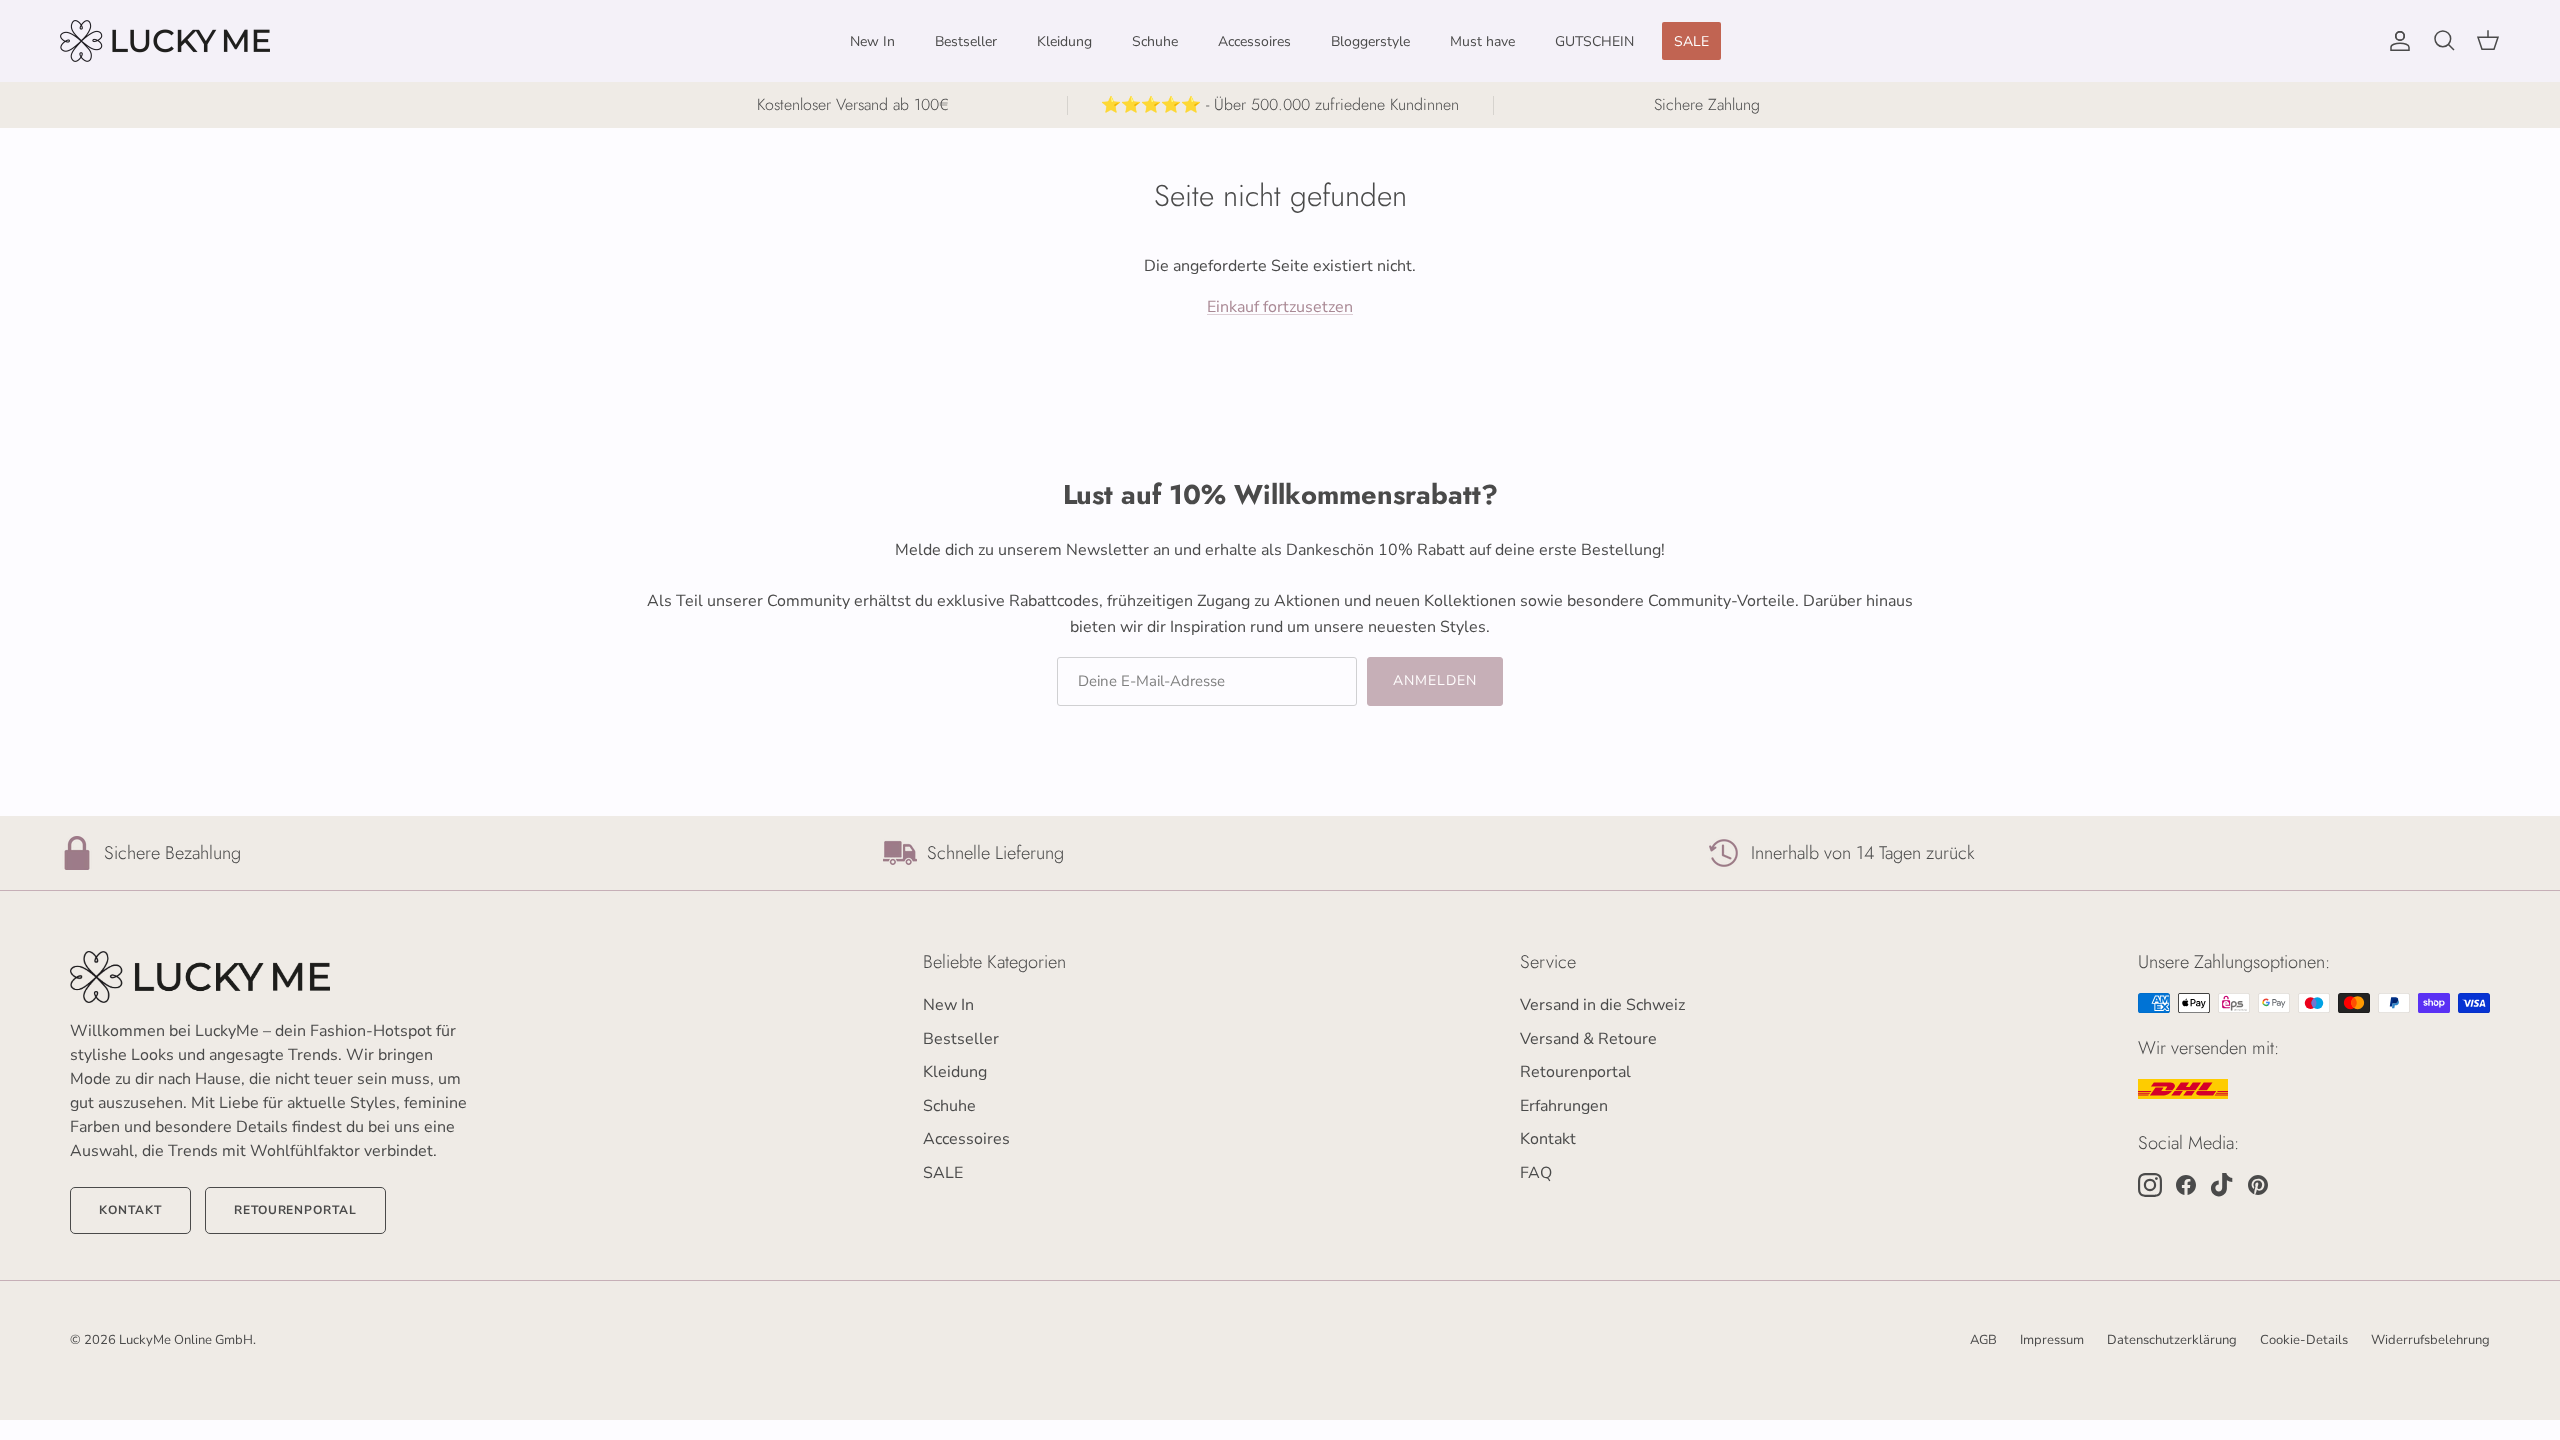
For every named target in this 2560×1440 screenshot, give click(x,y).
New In (872, 41)
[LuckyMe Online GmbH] (165, 41)
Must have (1482, 41)
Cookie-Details (2304, 1340)
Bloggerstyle (1370, 41)
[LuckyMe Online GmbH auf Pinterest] (2258, 1185)
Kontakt (130, 1210)
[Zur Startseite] (270, 977)
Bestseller (966, 41)
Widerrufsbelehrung (2430, 1340)
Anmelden (1435, 680)
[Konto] (2396, 41)
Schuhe (1155, 41)
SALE (1691, 41)
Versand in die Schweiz (1602, 1005)
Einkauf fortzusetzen (1280, 307)
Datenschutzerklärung (2172, 1340)
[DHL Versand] (2183, 1089)
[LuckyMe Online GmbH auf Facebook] (2186, 1185)
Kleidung (1064, 41)
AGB (1983, 1340)
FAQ (1536, 1173)
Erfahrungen (1564, 1106)
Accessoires (1254, 41)
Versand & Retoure (1588, 1039)
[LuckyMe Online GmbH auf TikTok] (2222, 1185)
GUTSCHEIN (1594, 41)
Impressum (2052, 1340)
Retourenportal (295, 1210)
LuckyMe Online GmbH (186, 1340)
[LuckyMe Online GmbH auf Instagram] (2150, 1185)
